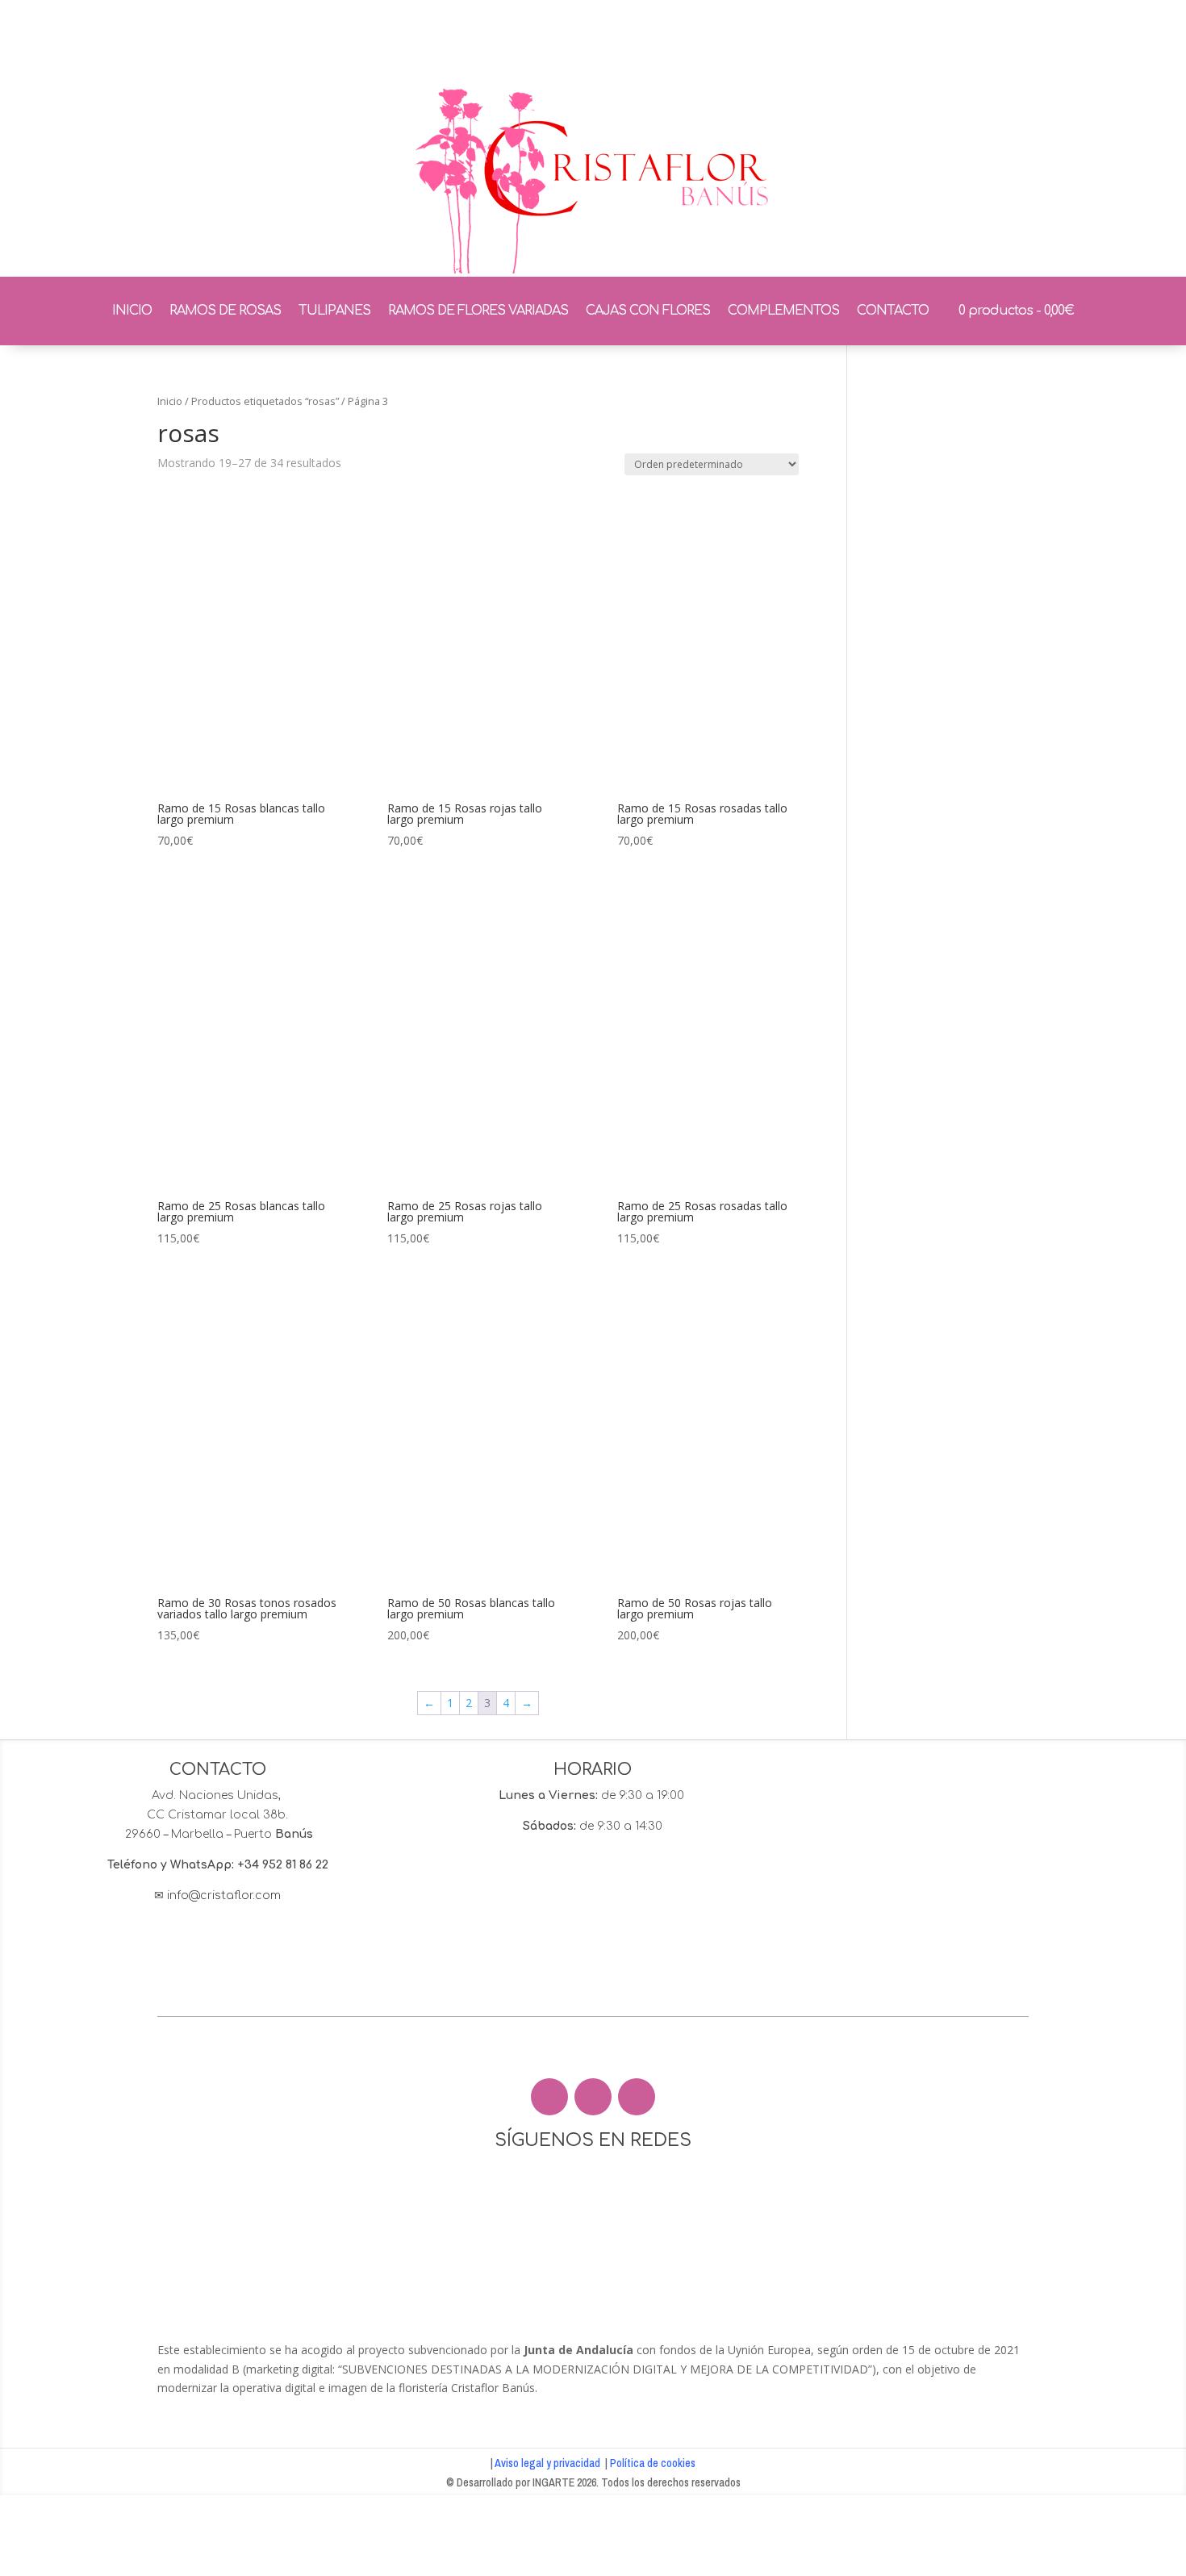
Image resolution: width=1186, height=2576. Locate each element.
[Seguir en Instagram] (593, 2097)
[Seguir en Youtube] (637, 2097)
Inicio (170, 401)
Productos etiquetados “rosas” (265, 401)
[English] (902, 40)
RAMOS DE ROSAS (225, 311)
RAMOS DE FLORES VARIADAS (478, 311)
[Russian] (923, 40)
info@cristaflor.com (224, 1895)
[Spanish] (986, 40)
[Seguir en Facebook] (549, 2097)
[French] (944, 40)
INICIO (132, 311)
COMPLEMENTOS (783, 311)
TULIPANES (334, 311)
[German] (965, 40)
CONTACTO (893, 311)
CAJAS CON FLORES (648, 311)
